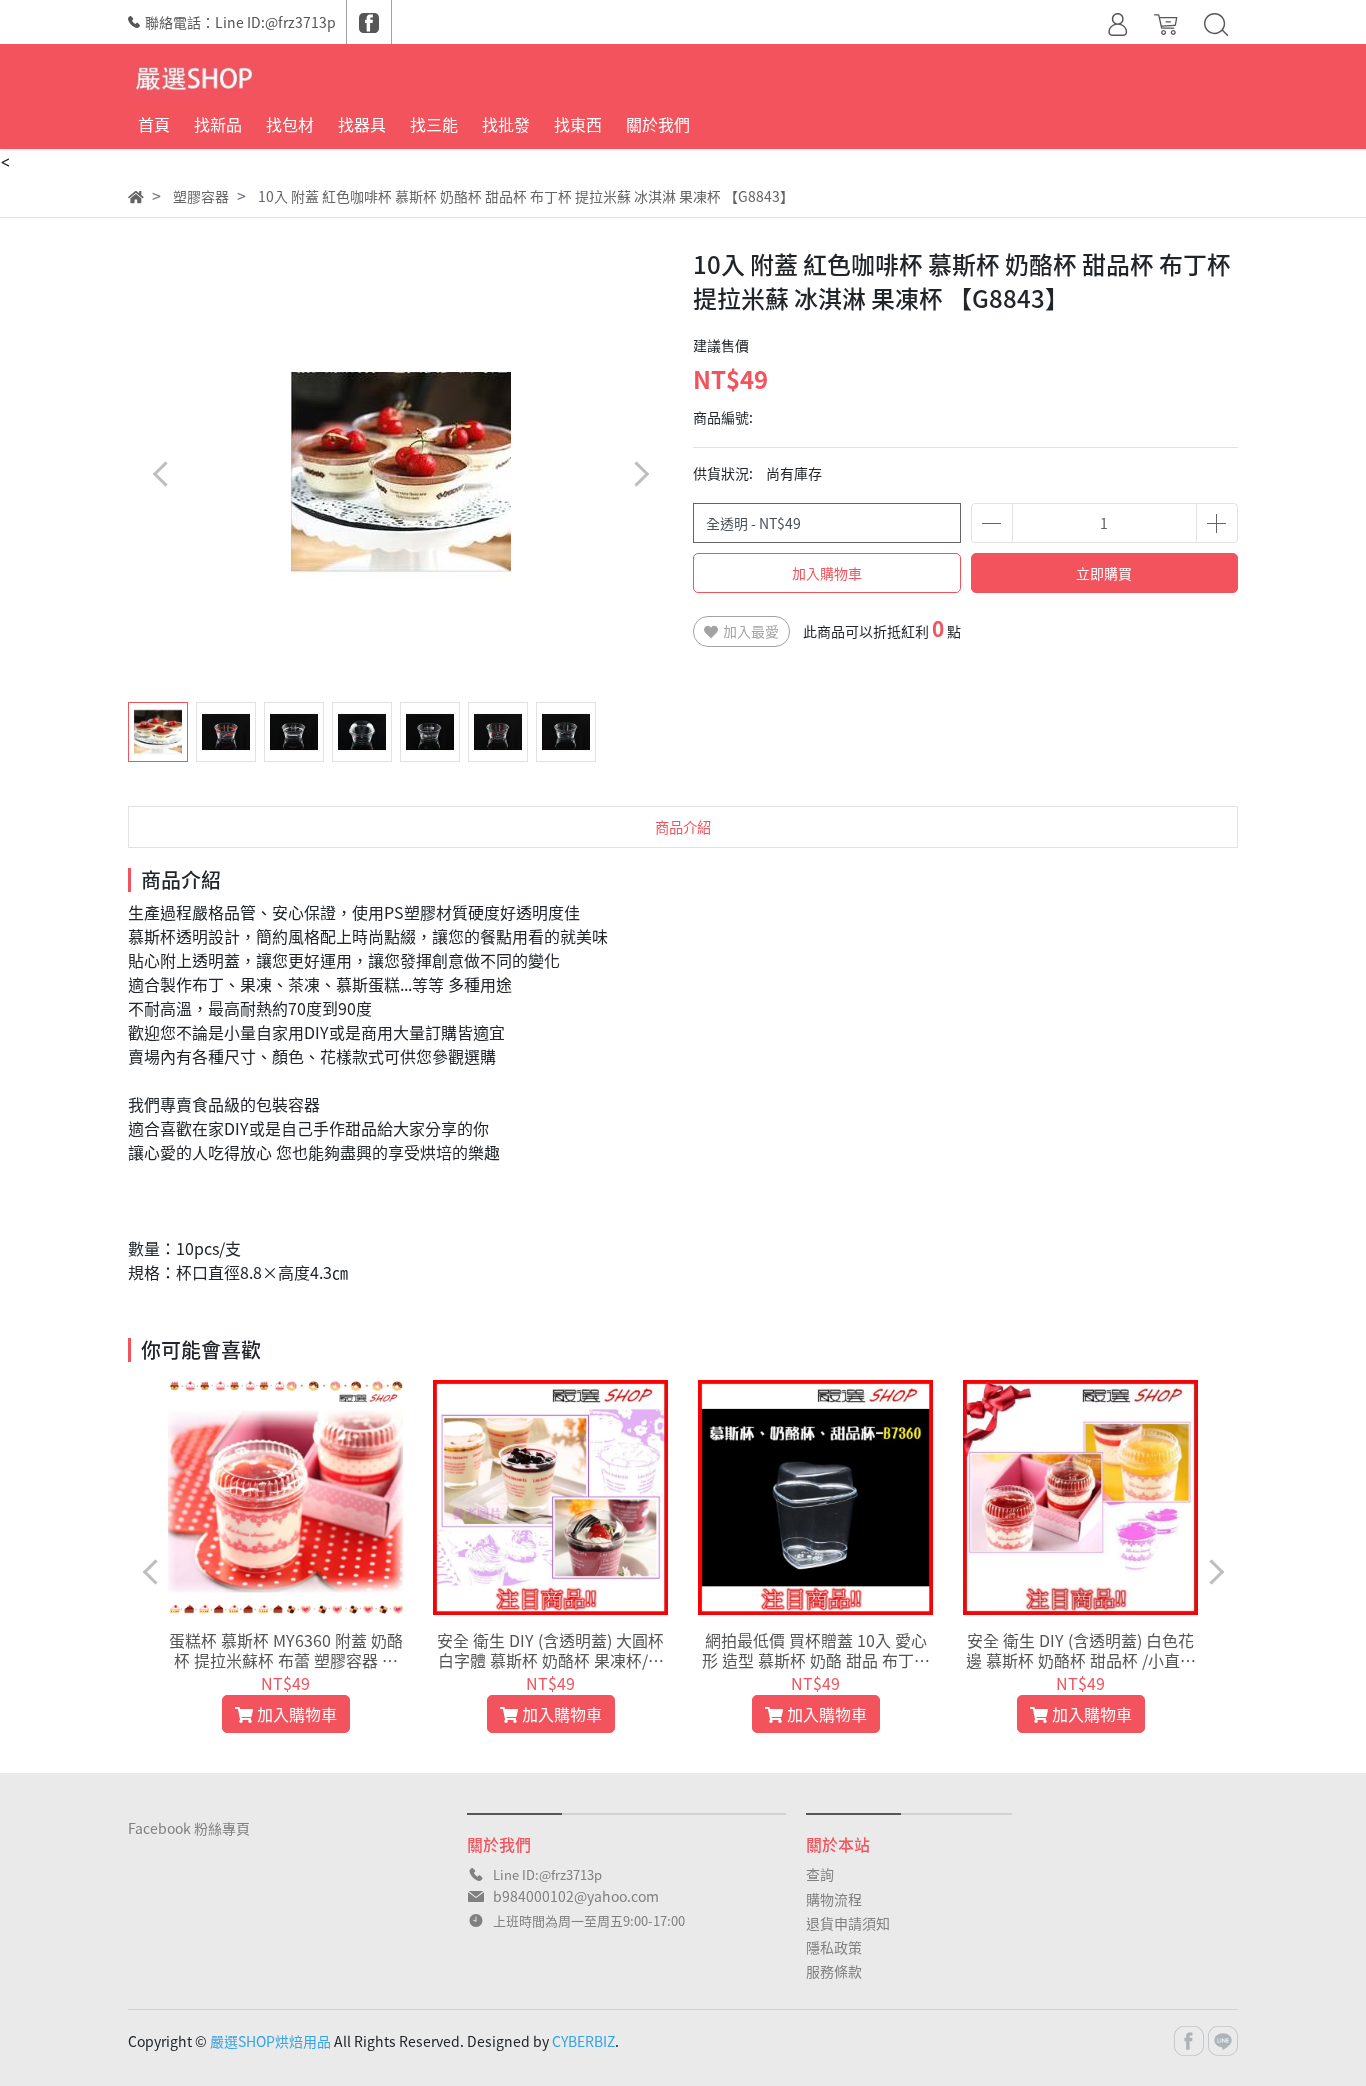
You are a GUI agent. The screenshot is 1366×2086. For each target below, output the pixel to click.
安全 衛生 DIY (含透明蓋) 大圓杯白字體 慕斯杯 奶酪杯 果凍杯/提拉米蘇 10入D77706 (550, 1650)
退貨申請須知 (848, 1923)
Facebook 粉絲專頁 (189, 1828)
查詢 (820, 1874)
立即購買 (1104, 573)
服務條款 (834, 1971)
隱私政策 (834, 1947)
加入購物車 (827, 573)
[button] (640, 473)
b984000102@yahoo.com (576, 1896)
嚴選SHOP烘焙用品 (270, 2041)
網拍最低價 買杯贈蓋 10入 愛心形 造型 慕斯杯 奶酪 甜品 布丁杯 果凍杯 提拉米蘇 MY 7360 (816, 1650)
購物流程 (834, 1899)
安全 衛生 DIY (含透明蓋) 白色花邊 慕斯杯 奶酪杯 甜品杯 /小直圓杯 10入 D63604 (1081, 1650)
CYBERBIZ (583, 2041)
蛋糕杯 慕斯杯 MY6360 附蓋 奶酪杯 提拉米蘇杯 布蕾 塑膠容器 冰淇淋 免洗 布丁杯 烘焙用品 (286, 1650)
